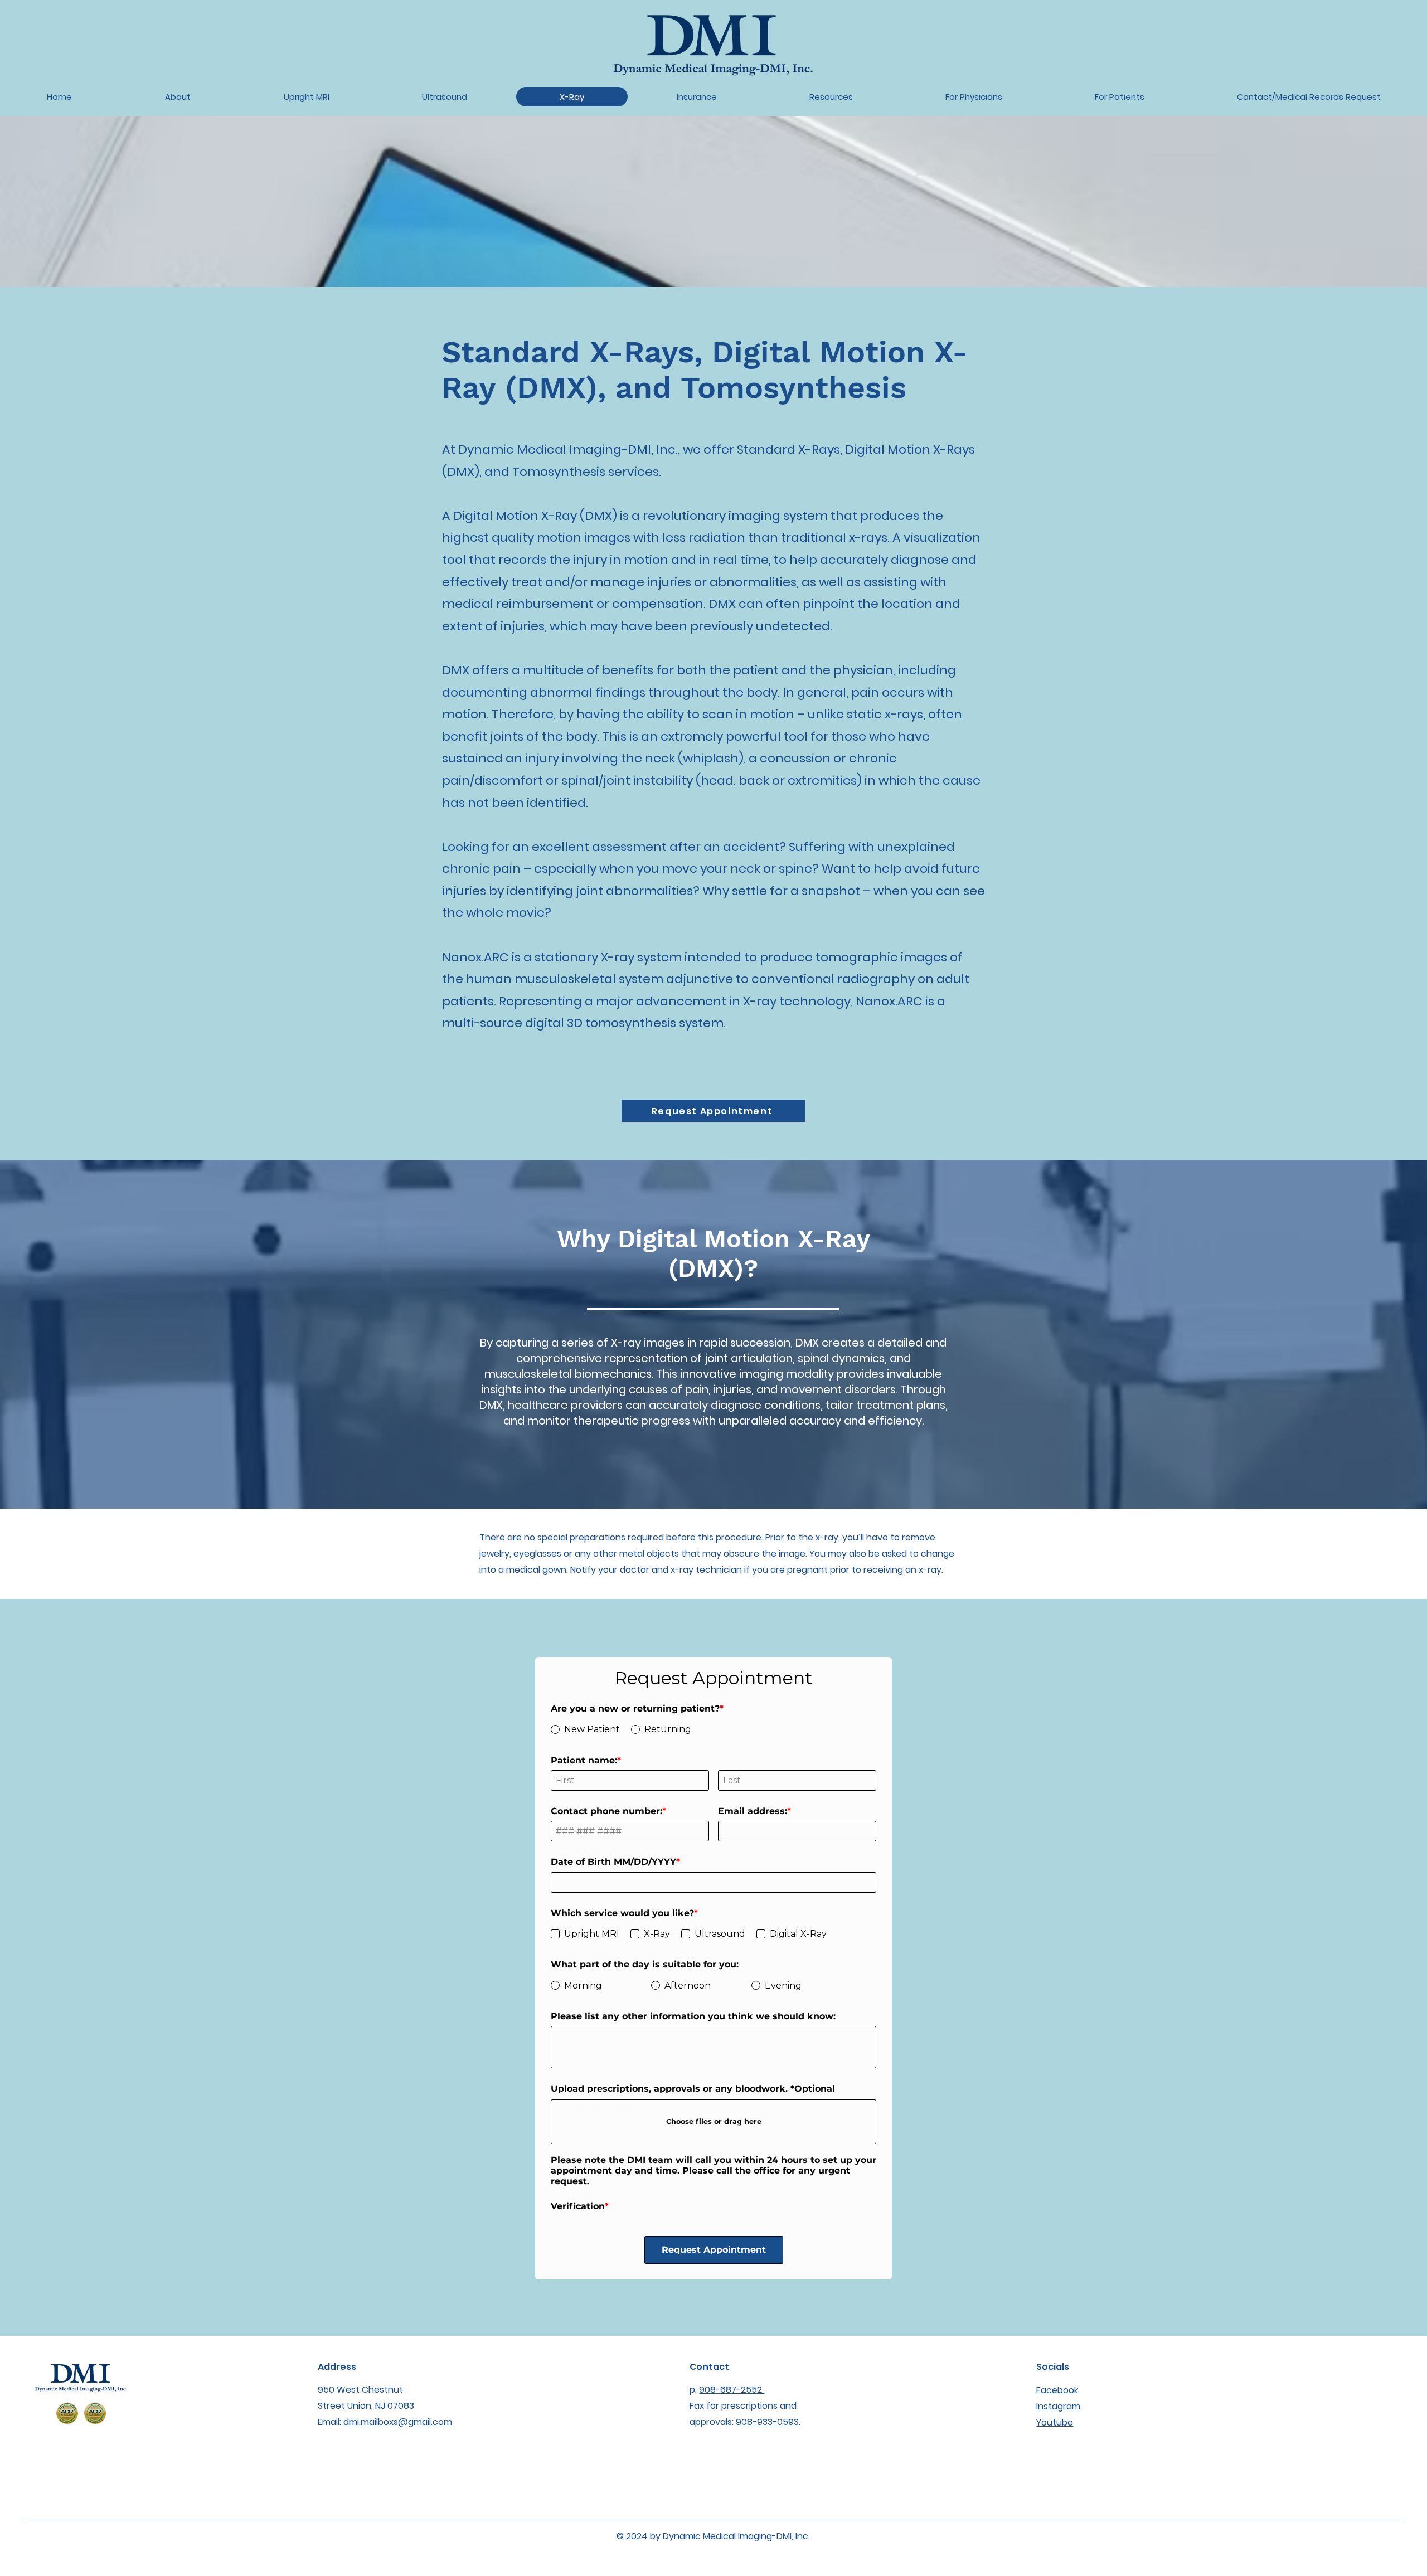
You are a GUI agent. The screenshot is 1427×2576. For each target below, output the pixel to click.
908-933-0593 (767, 2379)
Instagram (1058, 2363)
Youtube (1055, 2380)
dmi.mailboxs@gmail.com (398, 2379)
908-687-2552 (732, 2347)
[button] (974, 97)
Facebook (1057, 2347)
